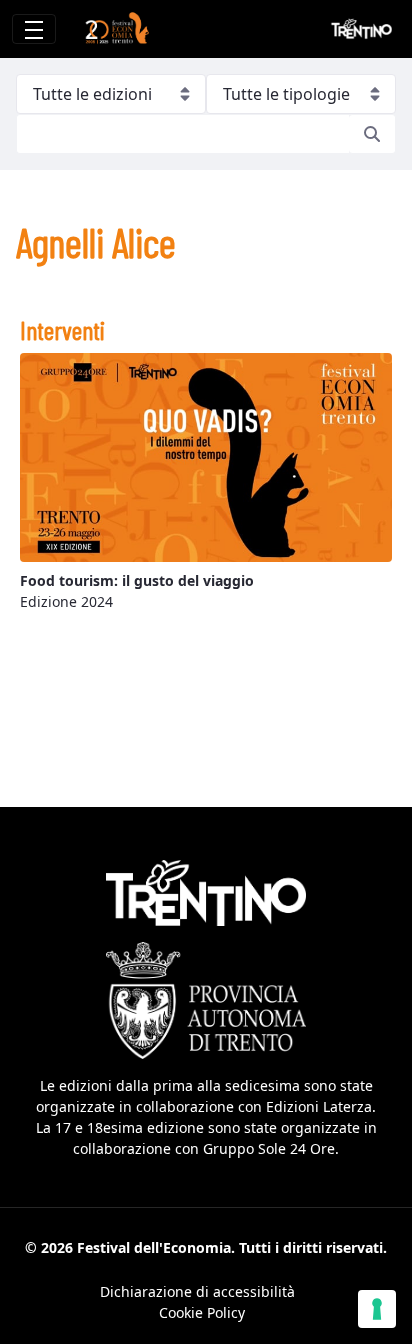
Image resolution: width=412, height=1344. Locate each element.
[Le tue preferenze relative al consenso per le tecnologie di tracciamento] (377, 1309)
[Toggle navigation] (34, 29)
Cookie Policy (202, 1312)
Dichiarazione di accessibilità (197, 1291)
